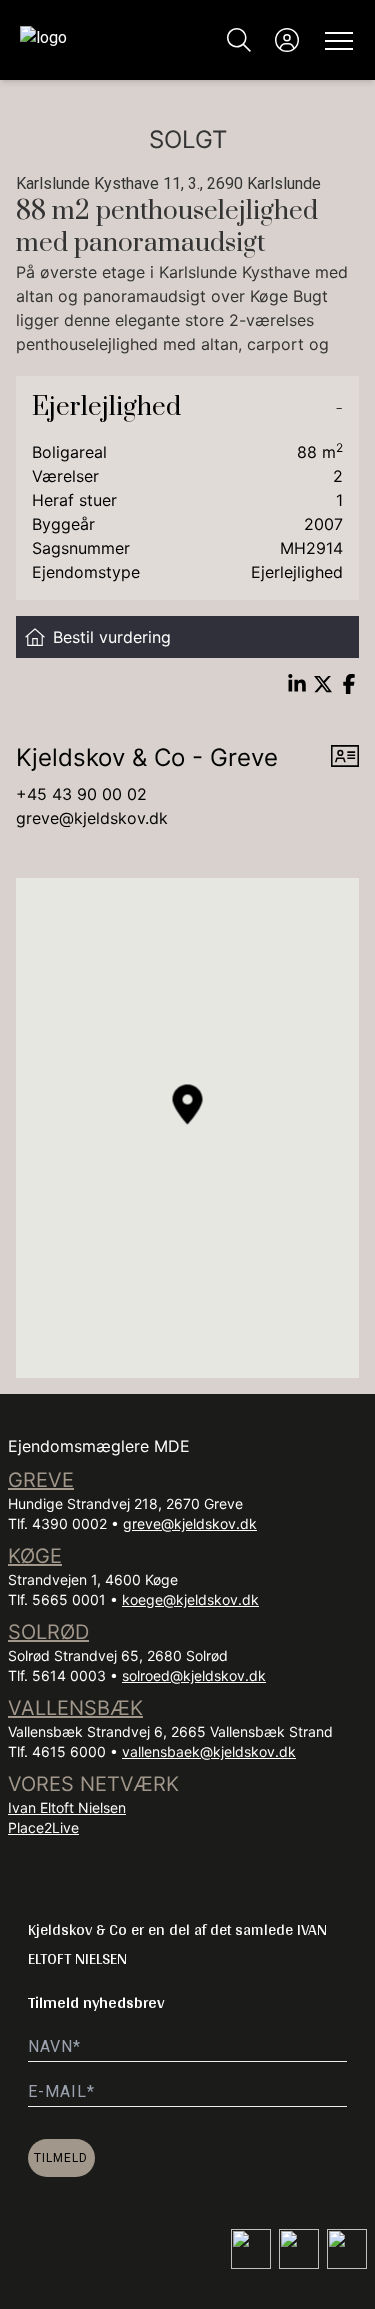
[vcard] (345, 758)
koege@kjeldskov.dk (190, 1599)
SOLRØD (48, 1632)
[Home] (104, 40)
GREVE (41, 1480)
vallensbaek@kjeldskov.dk (209, 1751)
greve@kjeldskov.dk (92, 818)
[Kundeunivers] (287, 40)
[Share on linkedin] (297, 684)
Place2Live (43, 1827)
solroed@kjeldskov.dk (194, 1675)
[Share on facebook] (349, 684)
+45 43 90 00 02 (81, 794)
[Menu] (335, 40)
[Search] (239, 40)
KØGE (35, 1556)
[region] (187, 1128)
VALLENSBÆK (75, 1708)
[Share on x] (323, 684)
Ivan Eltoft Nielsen (67, 1807)
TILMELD (61, 2158)
